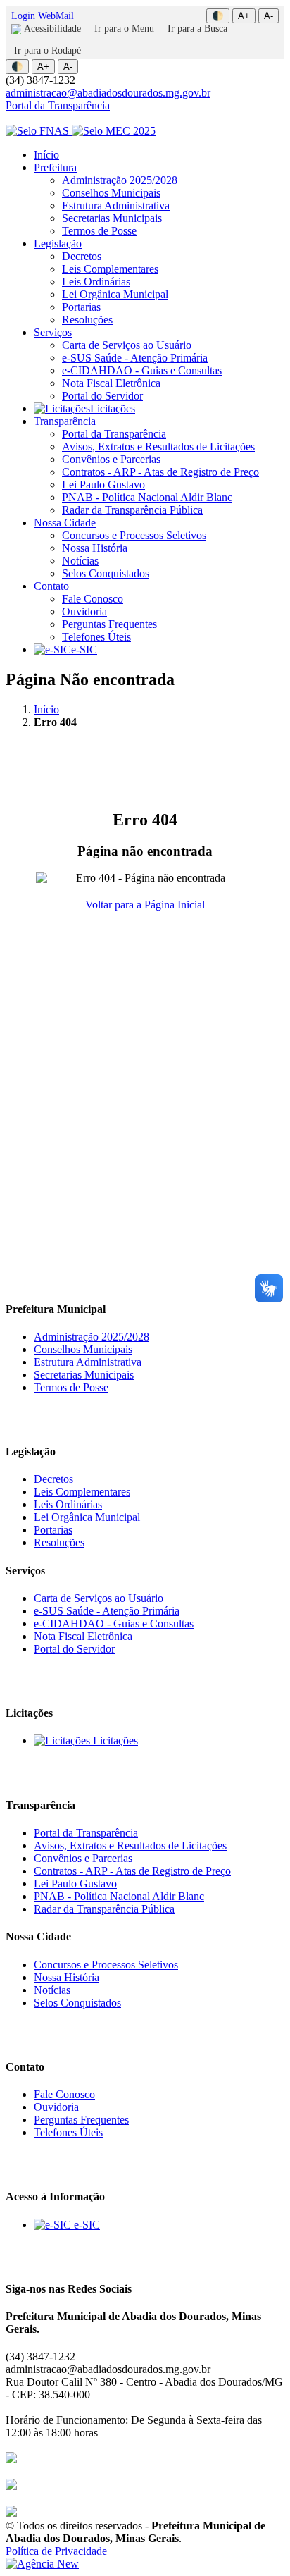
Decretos (82, 256)
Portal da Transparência (58, 105)
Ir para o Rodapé (48, 50)
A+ (244, 16)
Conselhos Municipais (111, 193)
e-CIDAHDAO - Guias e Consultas (142, 370)
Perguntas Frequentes (109, 624)
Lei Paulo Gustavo (103, 485)
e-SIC (84, 649)
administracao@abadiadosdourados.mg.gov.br (108, 93)
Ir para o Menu (124, 29)
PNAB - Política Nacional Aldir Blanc (147, 497)
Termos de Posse (99, 231)
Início (46, 155)
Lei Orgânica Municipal (115, 294)
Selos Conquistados (106, 573)
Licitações (113, 408)
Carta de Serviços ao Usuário (127, 345)
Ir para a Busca (197, 29)
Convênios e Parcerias (111, 459)
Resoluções (87, 320)
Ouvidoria (84, 611)
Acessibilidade (52, 29)
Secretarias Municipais (112, 218)
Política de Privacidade (56, 2551)
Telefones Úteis (96, 637)
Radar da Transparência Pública (132, 510)
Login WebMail (43, 16)
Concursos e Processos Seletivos (134, 535)
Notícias (80, 561)
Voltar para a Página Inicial (145, 905)
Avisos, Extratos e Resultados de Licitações (158, 446)
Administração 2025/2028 (120, 180)
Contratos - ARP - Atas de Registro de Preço (160, 472)
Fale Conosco (93, 599)
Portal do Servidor (102, 396)
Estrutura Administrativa (116, 205)
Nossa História (95, 548)
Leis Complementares (110, 269)
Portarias (81, 307)
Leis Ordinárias (96, 282)
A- (269, 16)
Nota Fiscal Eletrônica (111, 383)
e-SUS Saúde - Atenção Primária (135, 358)
